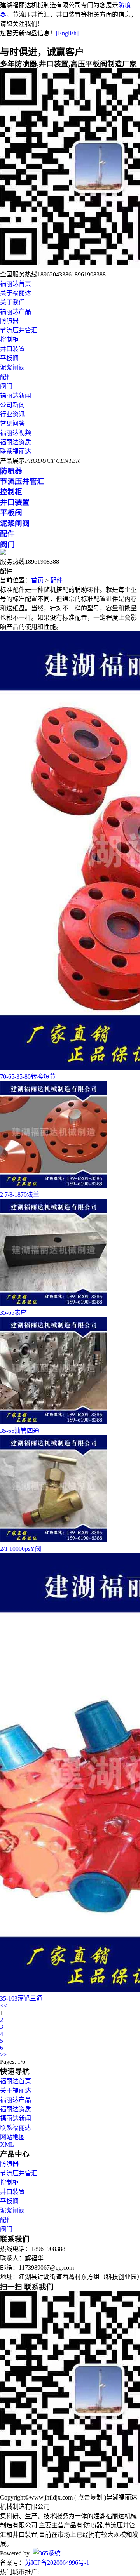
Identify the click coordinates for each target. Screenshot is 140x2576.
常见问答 (12, 423)
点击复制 (90, 2497)
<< (3, 2006)
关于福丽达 (16, 293)
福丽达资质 (16, 442)
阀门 (6, 386)
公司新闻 (12, 405)
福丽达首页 (16, 284)
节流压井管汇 (19, 330)
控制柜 (9, 340)
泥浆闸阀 (12, 368)
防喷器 (9, 321)
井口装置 (12, 349)
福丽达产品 (16, 312)
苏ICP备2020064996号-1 (57, 2563)
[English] (67, 33)
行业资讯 (12, 414)
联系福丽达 (16, 451)
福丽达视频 (16, 433)
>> (3, 2055)
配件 (6, 377)
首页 (37, 580)
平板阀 (9, 358)
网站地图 (12, 2137)
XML (7, 2144)
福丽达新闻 (16, 395)
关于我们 (12, 302)
